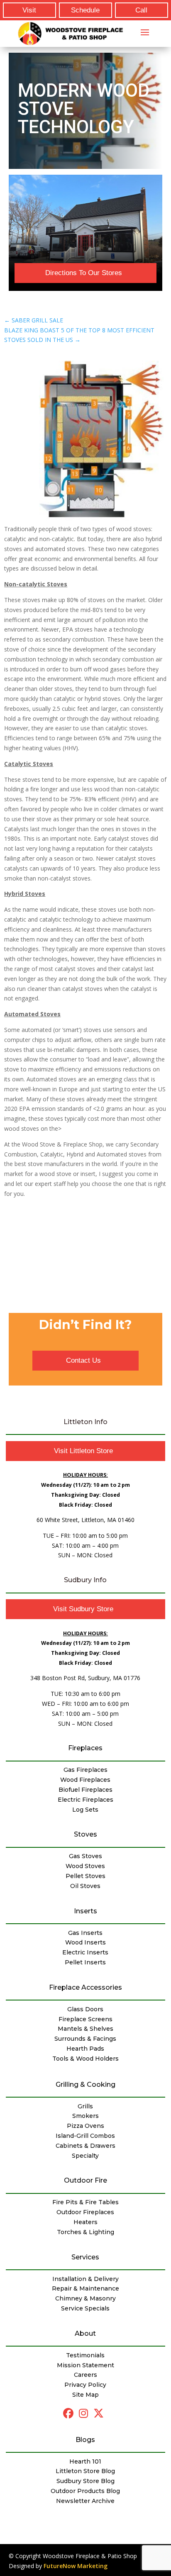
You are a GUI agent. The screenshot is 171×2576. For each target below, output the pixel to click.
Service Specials (85, 2308)
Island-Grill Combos (85, 2136)
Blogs (85, 2440)
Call (141, 10)
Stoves (85, 1834)
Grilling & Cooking (85, 2084)
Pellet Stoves (85, 1876)
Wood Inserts (85, 1942)
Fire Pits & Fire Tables (85, 2202)
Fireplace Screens (85, 2019)
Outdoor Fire (85, 2180)
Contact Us (83, 1360)
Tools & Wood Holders (85, 2059)
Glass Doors (85, 2009)
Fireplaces (85, 1748)
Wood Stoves (85, 1866)
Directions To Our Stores (84, 273)
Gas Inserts (85, 1933)
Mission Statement (85, 2365)
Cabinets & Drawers (85, 2146)
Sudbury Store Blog (85, 2481)
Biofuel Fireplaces (85, 1790)
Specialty (85, 2156)
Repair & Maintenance (85, 2288)
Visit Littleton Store (83, 1451)
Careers (85, 2375)
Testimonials (85, 2355)
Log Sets (85, 1810)
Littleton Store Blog (85, 2471)
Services (85, 2257)
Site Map (85, 2395)
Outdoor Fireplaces (85, 2212)
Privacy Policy (85, 2385)
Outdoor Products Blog (85, 2491)
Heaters (85, 2222)
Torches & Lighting (85, 2232)
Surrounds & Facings (85, 2039)
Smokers (85, 2116)
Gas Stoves (85, 1856)
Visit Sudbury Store (83, 1609)
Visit (29, 10)
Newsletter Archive (85, 2501)
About (85, 2333)
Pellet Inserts (85, 1962)
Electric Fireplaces (85, 1800)
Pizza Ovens (85, 2126)
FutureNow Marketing (76, 2566)
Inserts (85, 1911)
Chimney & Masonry (85, 2298)
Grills (85, 2106)
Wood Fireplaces (85, 1780)
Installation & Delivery (85, 2279)
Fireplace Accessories (85, 1987)
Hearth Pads (85, 2049)
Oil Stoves (85, 1886)
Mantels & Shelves (85, 2029)
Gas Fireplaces (85, 1770)
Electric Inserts (85, 1952)
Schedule (85, 10)
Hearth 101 (85, 2461)
